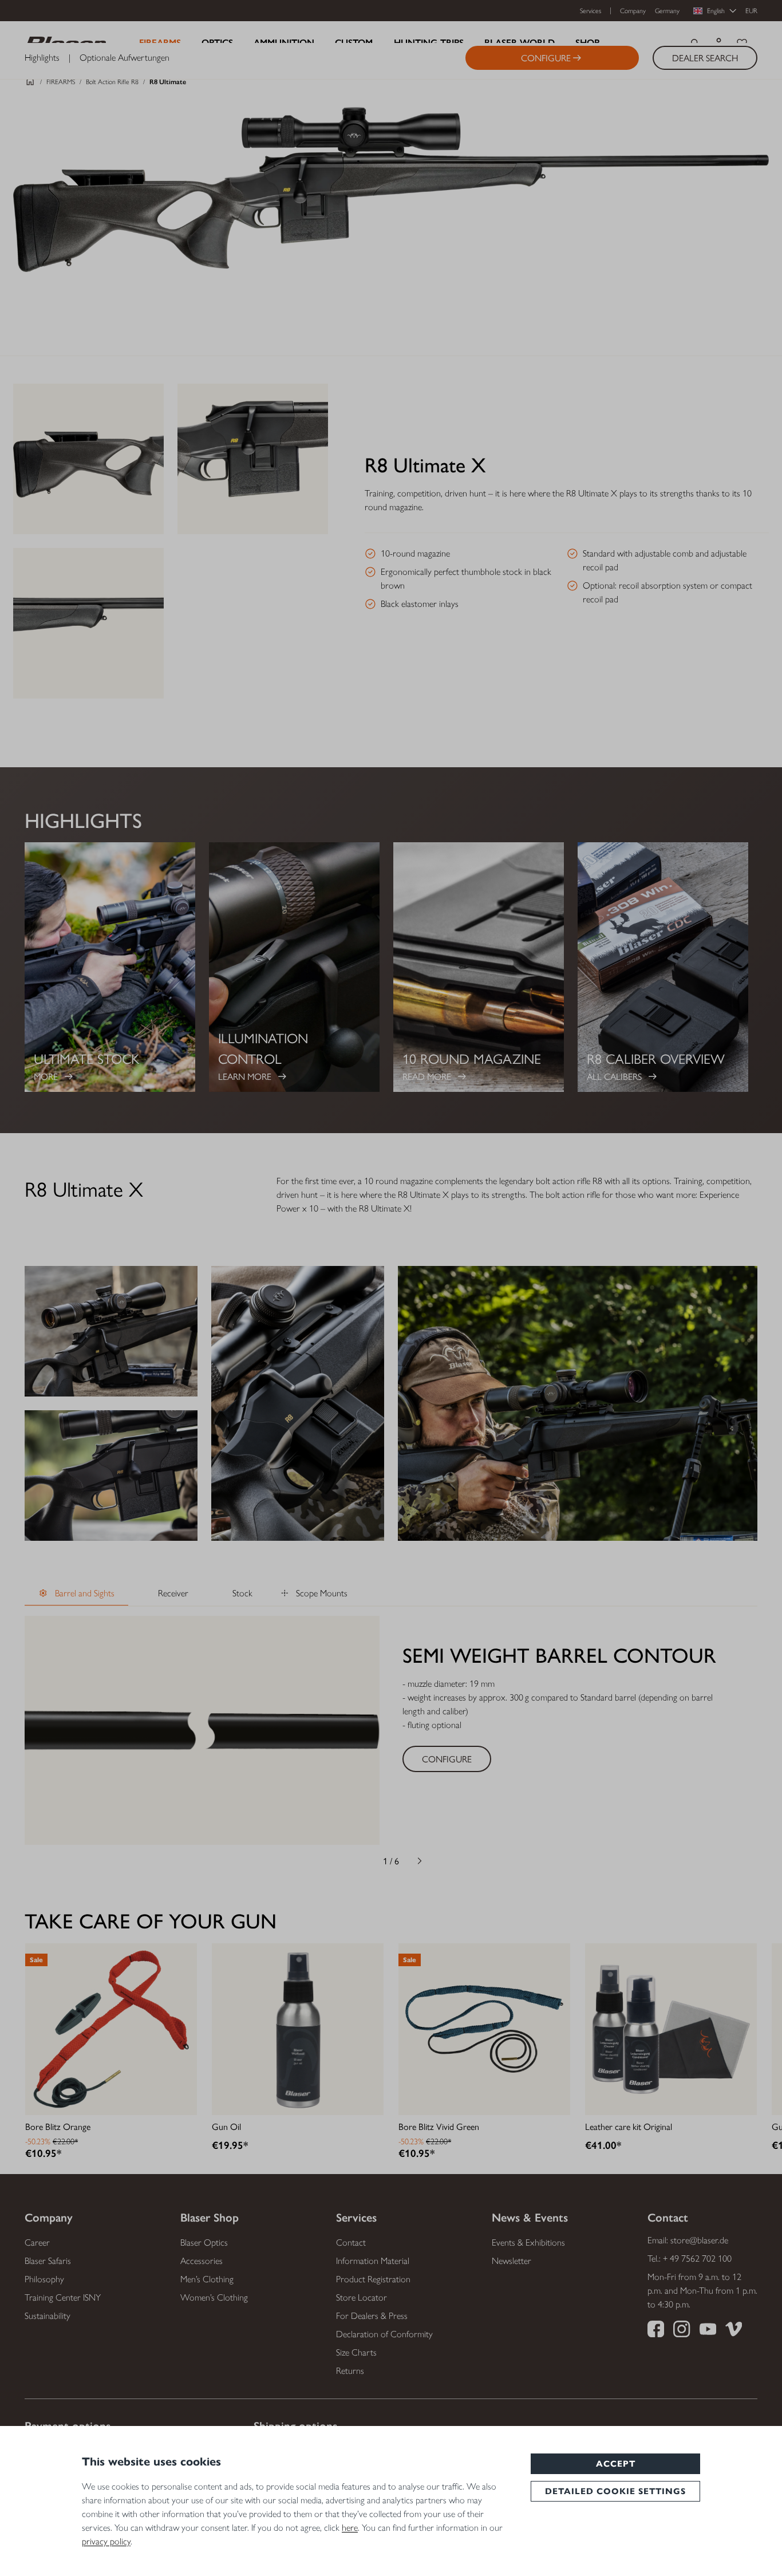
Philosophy (44, 2279)
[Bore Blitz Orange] (111, 2029)
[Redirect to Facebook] (656, 2331)
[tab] (76, 1594)
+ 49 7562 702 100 (697, 2259)
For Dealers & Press (372, 2316)
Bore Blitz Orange (58, 2126)
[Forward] (420, 1861)
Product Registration (373, 2279)
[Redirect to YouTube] (708, 2331)
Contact (351, 2242)
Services (591, 11)
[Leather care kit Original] (671, 2029)
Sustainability (48, 2316)
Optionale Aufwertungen (125, 58)
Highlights (42, 58)
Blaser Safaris (48, 2261)
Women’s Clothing (214, 2297)
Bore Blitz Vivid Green (439, 2126)
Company (633, 11)
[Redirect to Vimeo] (734, 2331)
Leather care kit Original (629, 2126)
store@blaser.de (699, 2240)
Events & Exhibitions (528, 2242)
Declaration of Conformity (384, 2334)
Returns (350, 2371)
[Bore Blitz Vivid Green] (484, 2029)
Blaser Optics (204, 2242)
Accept (616, 2464)
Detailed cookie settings (615, 2491)
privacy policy (106, 2541)
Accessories (202, 2261)
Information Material (373, 2261)
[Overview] (30, 85)
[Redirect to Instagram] (682, 2331)
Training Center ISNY (63, 2297)
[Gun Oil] (298, 2029)
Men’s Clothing (207, 2279)
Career (37, 2242)
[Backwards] (362, 1861)
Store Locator (362, 2297)
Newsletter (512, 2261)
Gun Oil (226, 2126)
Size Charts (356, 2352)
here (350, 2528)
